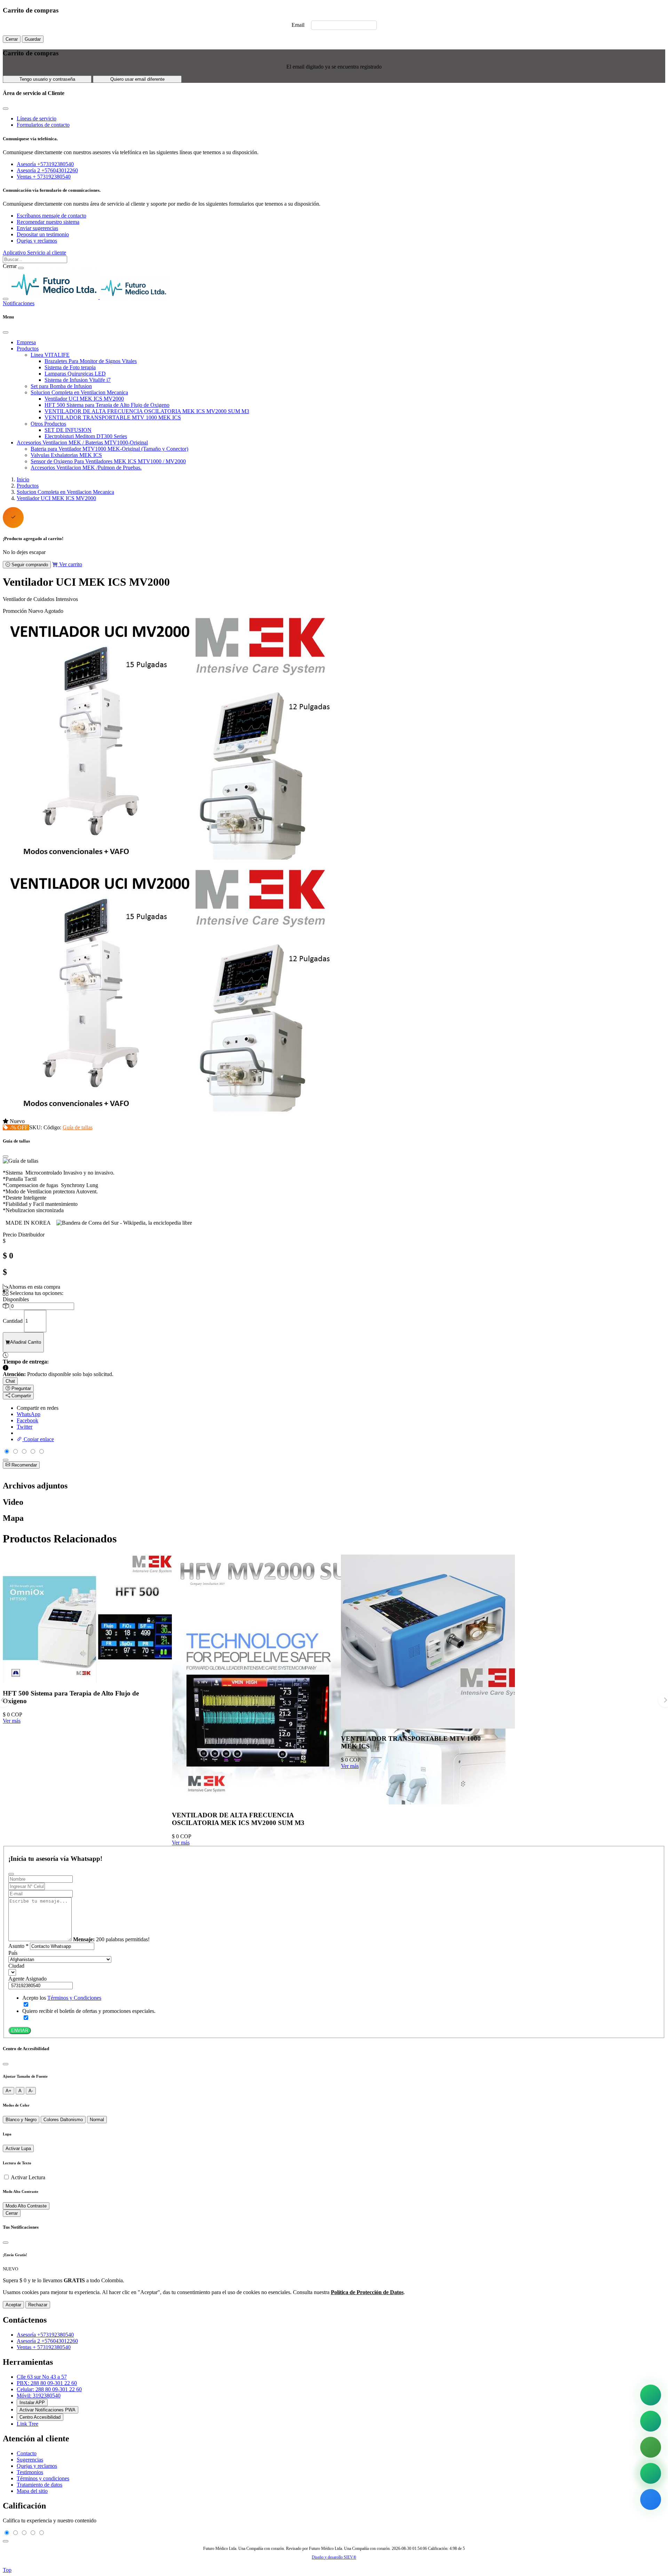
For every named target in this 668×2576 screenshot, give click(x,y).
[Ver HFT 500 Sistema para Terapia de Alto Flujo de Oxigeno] (90, 1680)
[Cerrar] (6, 2064)
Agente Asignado (27, 1979)
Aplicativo (15, 252)
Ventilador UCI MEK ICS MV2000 (84, 399)
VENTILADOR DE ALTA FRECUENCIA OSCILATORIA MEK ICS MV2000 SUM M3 (147, 411)
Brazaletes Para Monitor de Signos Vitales (91, 361)
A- (31, 2091)
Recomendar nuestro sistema (48, 222)
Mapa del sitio (32, 2491)
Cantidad (13, 1321)
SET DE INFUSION (68, 430)
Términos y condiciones (43, 2478)
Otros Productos (48, 424)
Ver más (12, 1721)
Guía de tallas (78, 1127)
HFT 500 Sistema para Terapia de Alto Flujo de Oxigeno (107, 405)
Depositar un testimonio (43, 234)
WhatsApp (29, 1414)
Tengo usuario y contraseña (47, 79)
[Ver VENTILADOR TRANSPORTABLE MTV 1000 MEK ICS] (428, 1725)
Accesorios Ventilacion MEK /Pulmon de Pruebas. (86, 468)
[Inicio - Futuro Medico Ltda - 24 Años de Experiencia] (89, 297)
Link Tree (27, 2424)
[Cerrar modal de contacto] (6, 109)
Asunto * (18, 1946)
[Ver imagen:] (170, 1115)
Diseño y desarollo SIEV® (334, 2557)
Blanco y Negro (21, 2120)
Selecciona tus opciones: (36, 1293)
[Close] (6, 332)
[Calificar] (6, 1460)
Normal (97, 2120)
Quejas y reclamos (37, 241)
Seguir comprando (29, 565)
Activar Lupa (18, 2148)
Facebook (27, 1420)
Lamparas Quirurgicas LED (75, 374)
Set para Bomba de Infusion (61, 386)
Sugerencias (30, 2460)
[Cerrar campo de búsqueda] (21, 268)
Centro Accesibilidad (40, 2417)
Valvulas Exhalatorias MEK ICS (66, 455)
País (13, 1953)
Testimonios (30, 2472)
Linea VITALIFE (50, 355)
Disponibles (16, 1299)
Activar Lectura (28, 2177)
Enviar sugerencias (37, 228)
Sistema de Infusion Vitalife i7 (78, 380)
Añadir (26, 1342)
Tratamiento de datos (39, 2485)
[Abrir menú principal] (6, 299)
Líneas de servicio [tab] (37, 118)
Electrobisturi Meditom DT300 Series (86, 436)
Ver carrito (70, 564)
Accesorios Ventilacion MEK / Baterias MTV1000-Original (82, 442)
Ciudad (16, 1966)
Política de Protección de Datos (367, 2292)
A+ (9, 2091)
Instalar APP (32, 2403)
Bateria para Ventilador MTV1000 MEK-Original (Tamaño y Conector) (109, 449)
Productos (28, 349)
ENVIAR (20, 2030)
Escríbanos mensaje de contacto (51, 216)
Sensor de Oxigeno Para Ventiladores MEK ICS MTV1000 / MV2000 (108, 461)
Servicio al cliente (47, 252)
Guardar (33, 39)
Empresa (26, 342)
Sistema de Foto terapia (70, 367)
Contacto (27, 2453)
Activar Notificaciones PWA (47, 2410)
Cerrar (12, 39)
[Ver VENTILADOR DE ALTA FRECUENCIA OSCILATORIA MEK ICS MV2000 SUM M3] (339, 1802)
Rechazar (38, 2305)
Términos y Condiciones (74, 1998)
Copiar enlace (38, 1439)
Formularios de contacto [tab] (43, 125)
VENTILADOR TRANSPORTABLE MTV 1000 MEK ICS (113, 417)
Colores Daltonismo (63, 2120)
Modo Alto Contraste (26, 2206)
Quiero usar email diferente (137, 79)
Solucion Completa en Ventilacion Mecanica (79, 392)
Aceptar (13, 2305)
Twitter (25, 1427)
